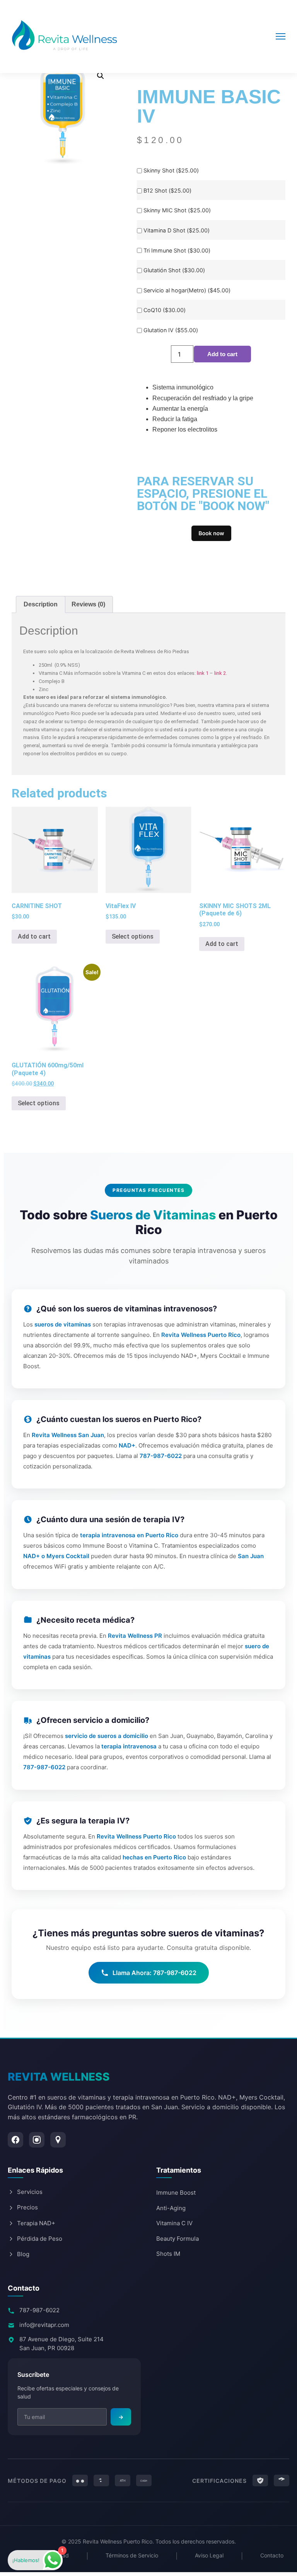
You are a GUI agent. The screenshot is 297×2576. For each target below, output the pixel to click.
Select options (133, 936)
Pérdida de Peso (40, 2239)
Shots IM (168, 2254)
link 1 (203, 673)
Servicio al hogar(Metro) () (187, 290)
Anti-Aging (171, 2208)
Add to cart (222, 354)
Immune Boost (176, 2193)
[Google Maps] (58, 2140)
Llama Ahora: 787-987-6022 (154, 1973)
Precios (27, 2207)
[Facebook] (15, 2140)
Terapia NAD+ (36, 2223)
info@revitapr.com (44, 2325)
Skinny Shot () (171, 171)
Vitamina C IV (174, 2223)
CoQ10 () (165, 310)
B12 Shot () (167, 191)
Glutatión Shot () (174, 270)
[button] (101, 76)
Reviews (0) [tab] (88, 604)
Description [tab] (41, 604)
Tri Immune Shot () (177, 251)
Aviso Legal (209, 2555)
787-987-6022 (39, 2310)
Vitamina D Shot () (177, 230)
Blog (23, 2254)
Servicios (30, 2192)
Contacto (272, 2555)
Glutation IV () (171, 330)
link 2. (221, 673)
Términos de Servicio (132, 2555)
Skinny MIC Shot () (177, 210)
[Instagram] (37, 2140)
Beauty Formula (178, 2239)
